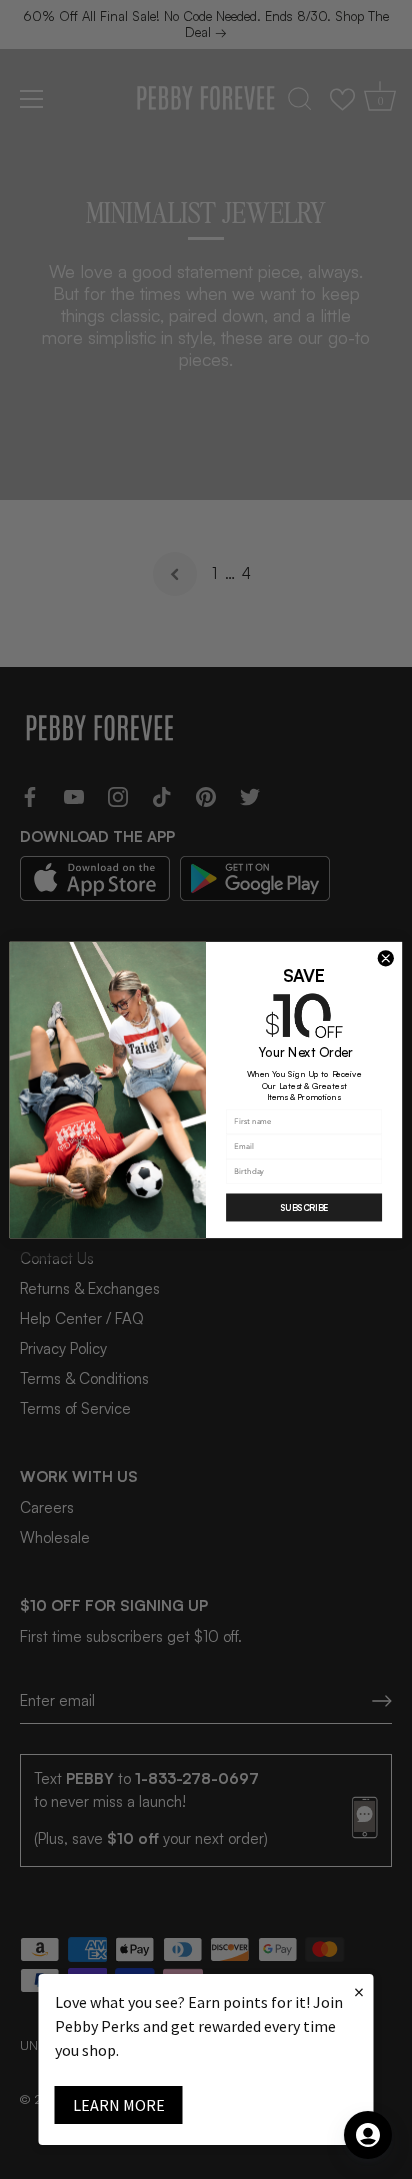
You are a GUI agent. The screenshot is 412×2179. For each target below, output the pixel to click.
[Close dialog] (385, 957)
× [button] (359, 1991)
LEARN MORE (119, 2105)
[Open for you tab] (368, 2135)
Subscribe (304, 1207)
